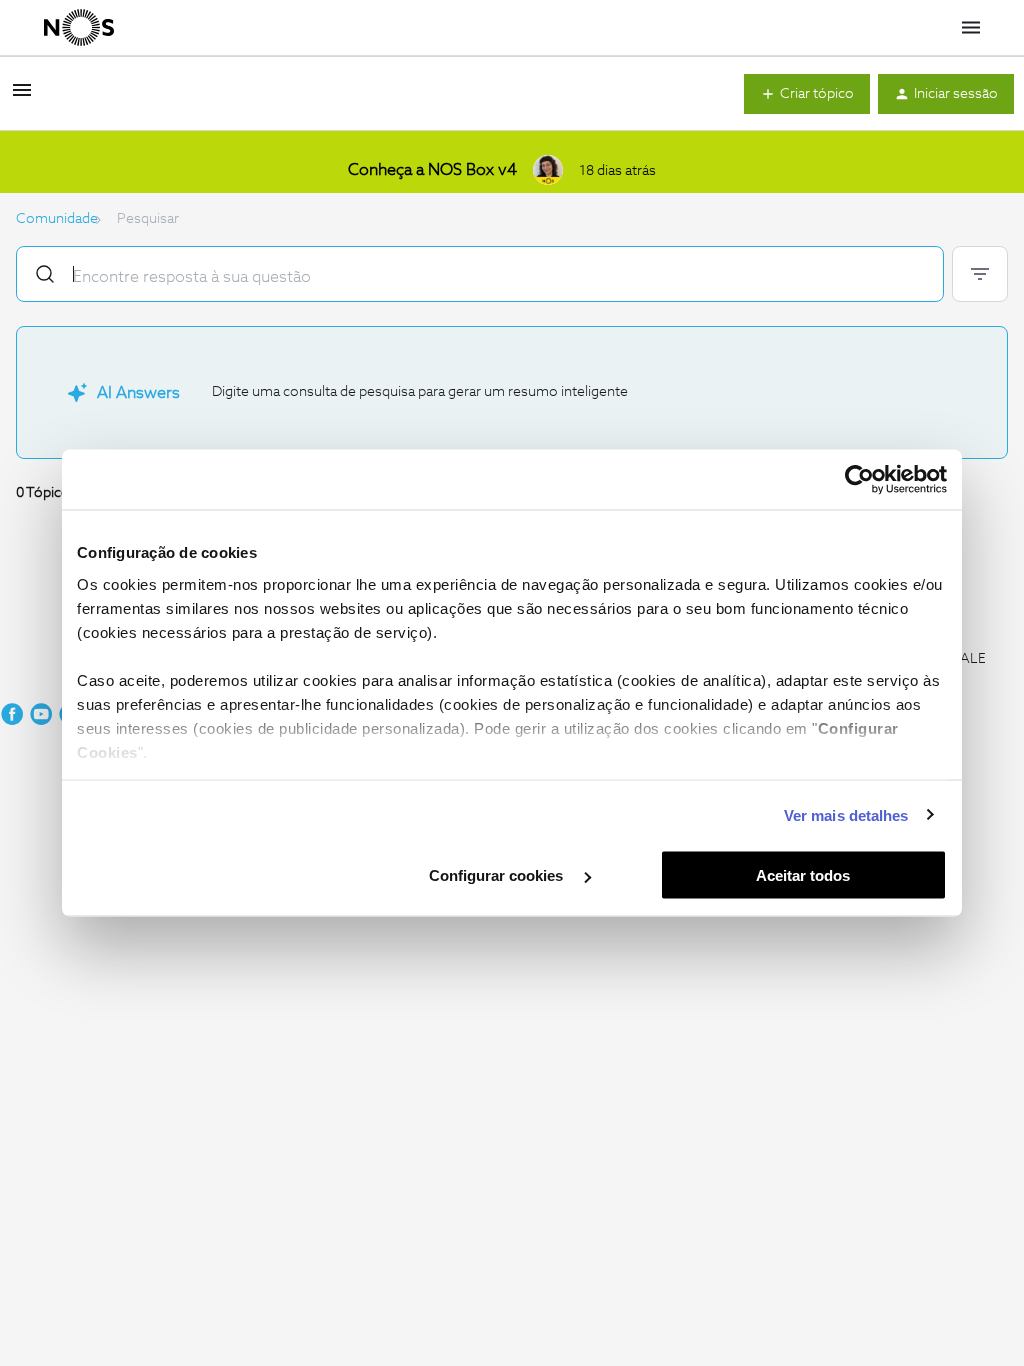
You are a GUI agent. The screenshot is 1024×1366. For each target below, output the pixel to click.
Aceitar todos (803, 875)
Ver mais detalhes (846, 814)
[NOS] (79, 28)
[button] (22, 98)
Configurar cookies (498, 875)
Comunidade (57, 219)
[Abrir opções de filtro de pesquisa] (980, 274)
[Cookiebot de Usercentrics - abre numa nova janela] (859, 480)
